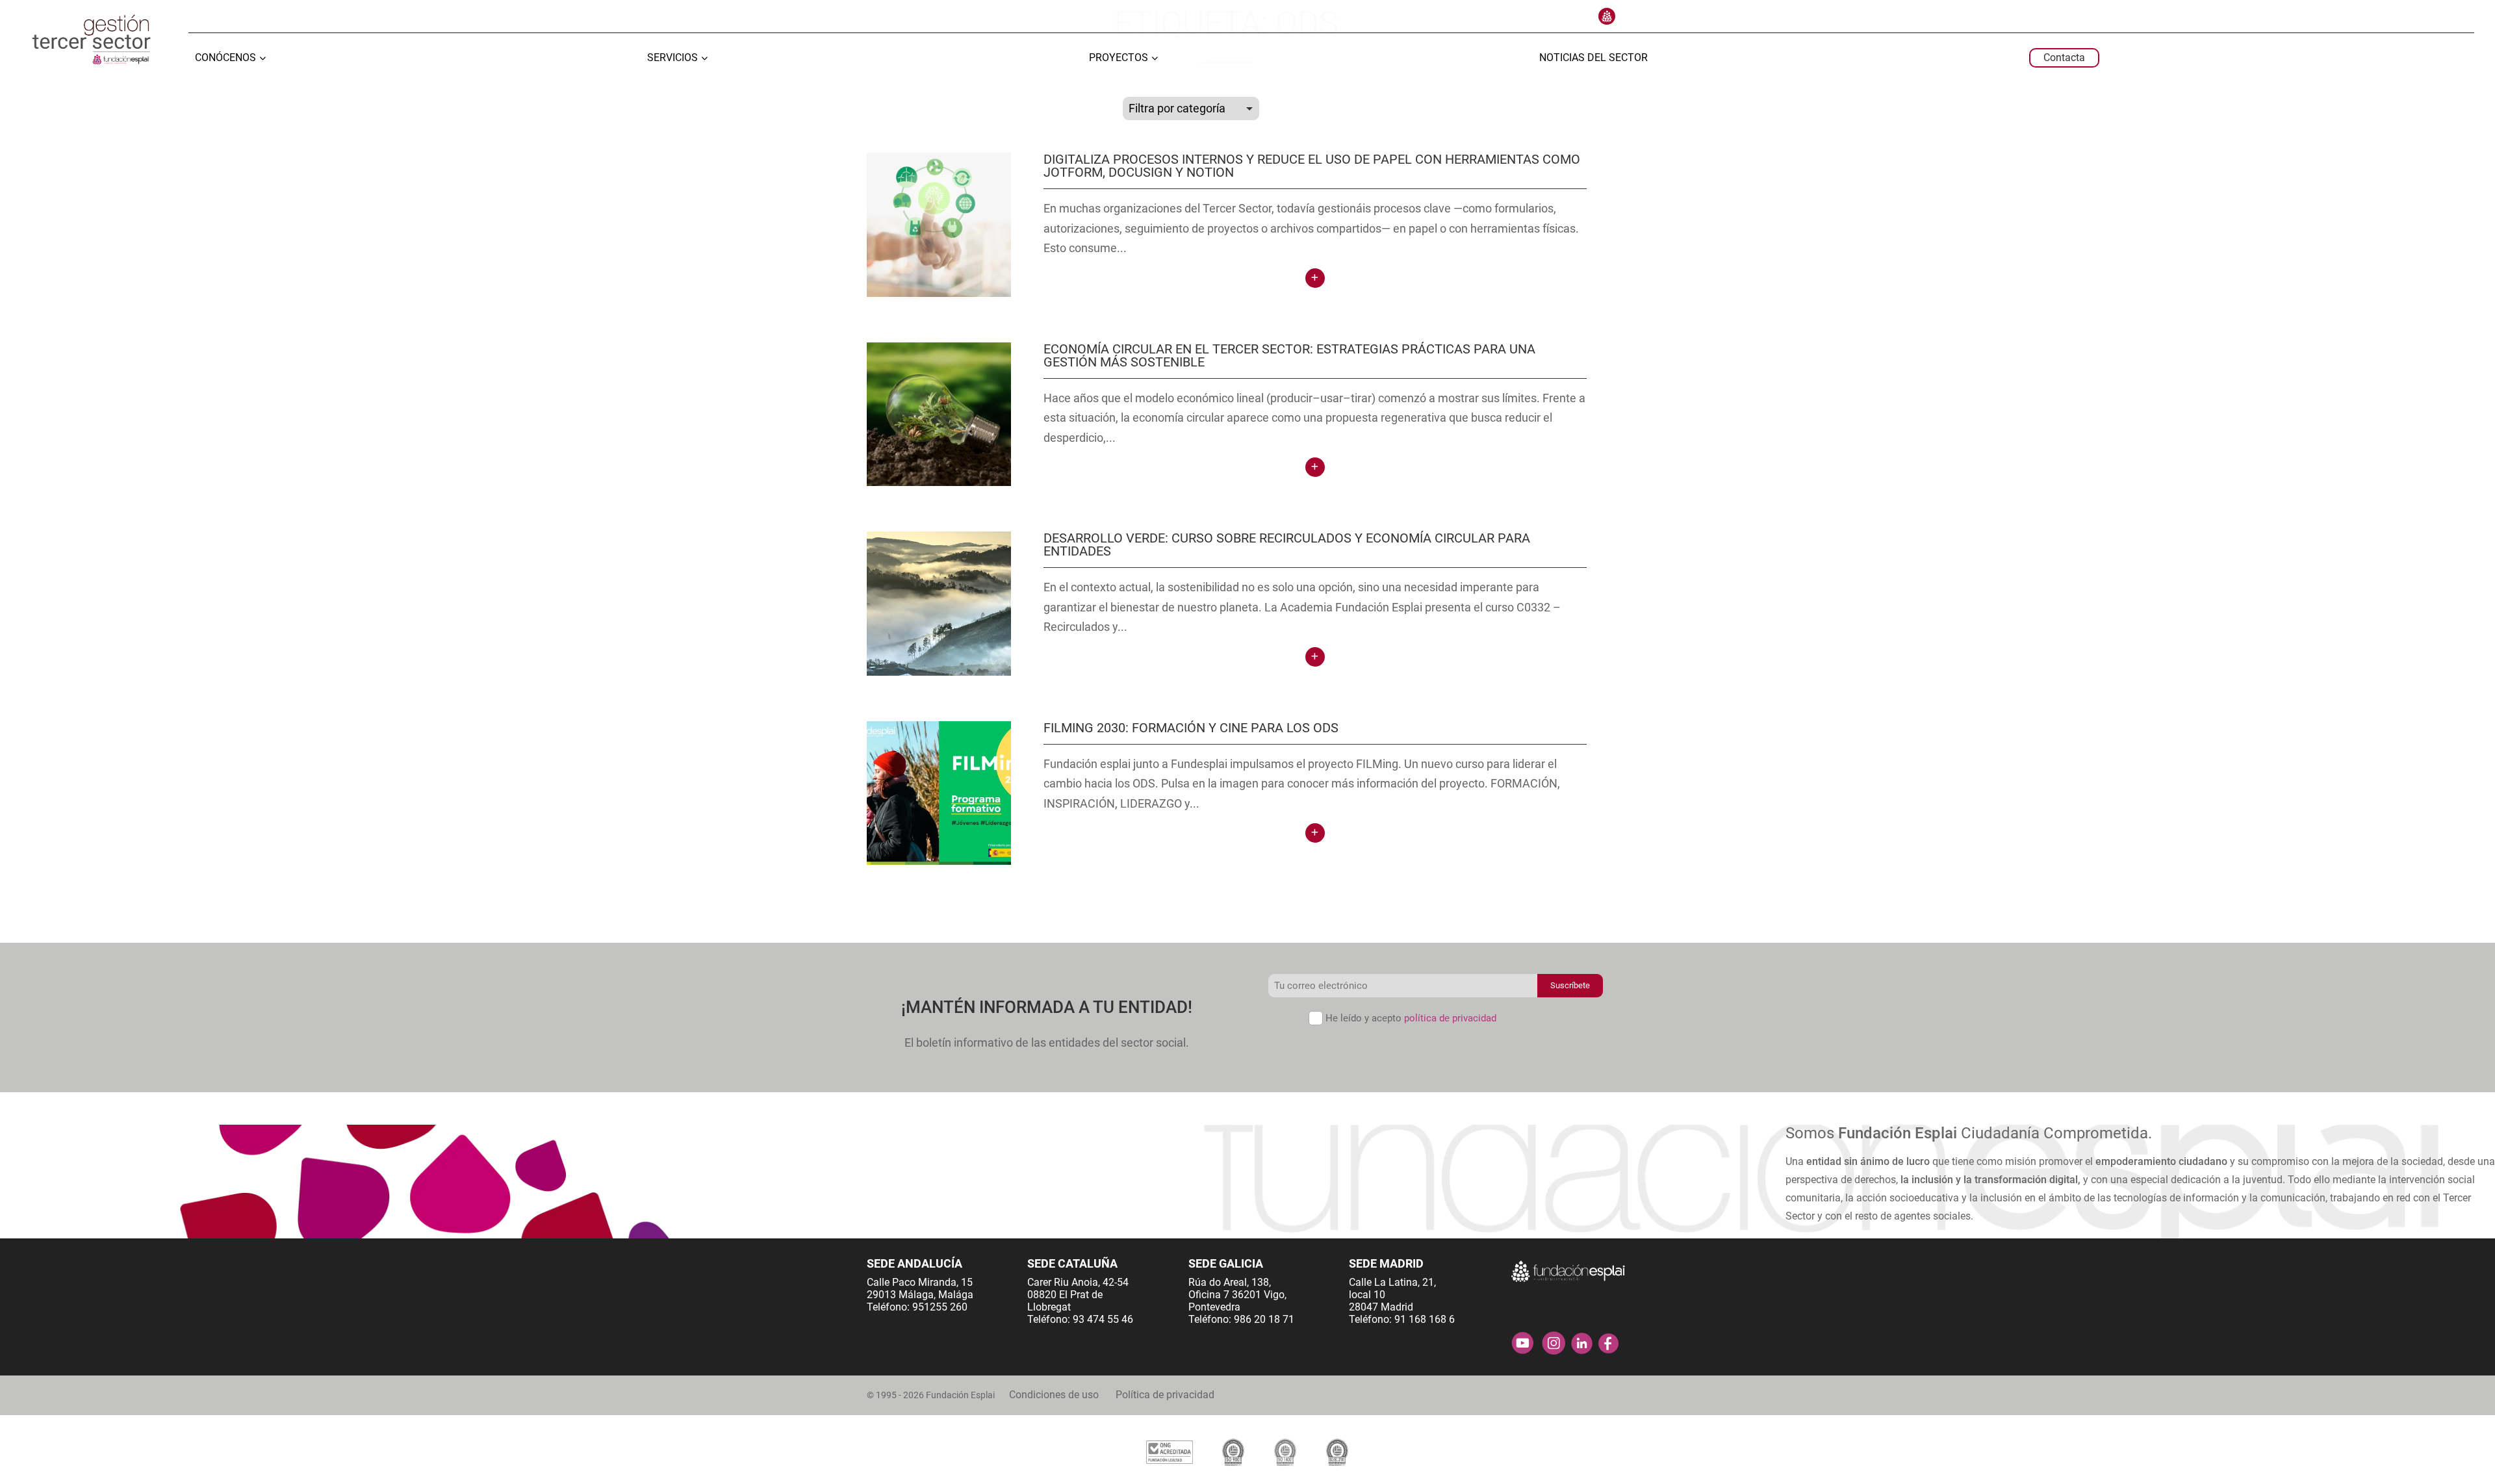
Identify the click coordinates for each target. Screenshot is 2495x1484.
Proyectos (1119, 58)
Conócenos (225, 58)
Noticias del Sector (1593, 58)
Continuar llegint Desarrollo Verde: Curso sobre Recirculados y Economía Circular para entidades (1315, 657)
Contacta (2064, 58)
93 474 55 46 (1103, 1319)
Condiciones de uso (1054, 1395)
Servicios (672, 58)
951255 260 (940, 1307)
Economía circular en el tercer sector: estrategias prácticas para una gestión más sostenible (1289, 355)
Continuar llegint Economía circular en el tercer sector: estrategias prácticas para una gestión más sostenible (1315, 467)
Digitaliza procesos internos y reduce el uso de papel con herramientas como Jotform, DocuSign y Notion (1312, 166)
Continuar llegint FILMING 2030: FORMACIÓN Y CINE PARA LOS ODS (1315, 833)
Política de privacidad (1165, 1395)
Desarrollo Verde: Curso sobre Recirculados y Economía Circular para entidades (1287, 544)
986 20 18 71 (1264, 1319)
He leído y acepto (1411, 1018)
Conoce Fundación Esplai (1607, 16)
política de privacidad (1450, 1018)
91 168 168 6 (1425, 1319)
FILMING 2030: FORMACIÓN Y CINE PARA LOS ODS (1191, 728)
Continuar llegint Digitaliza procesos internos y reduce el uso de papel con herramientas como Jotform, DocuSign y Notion (1315, 278)
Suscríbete (1570, 985)
